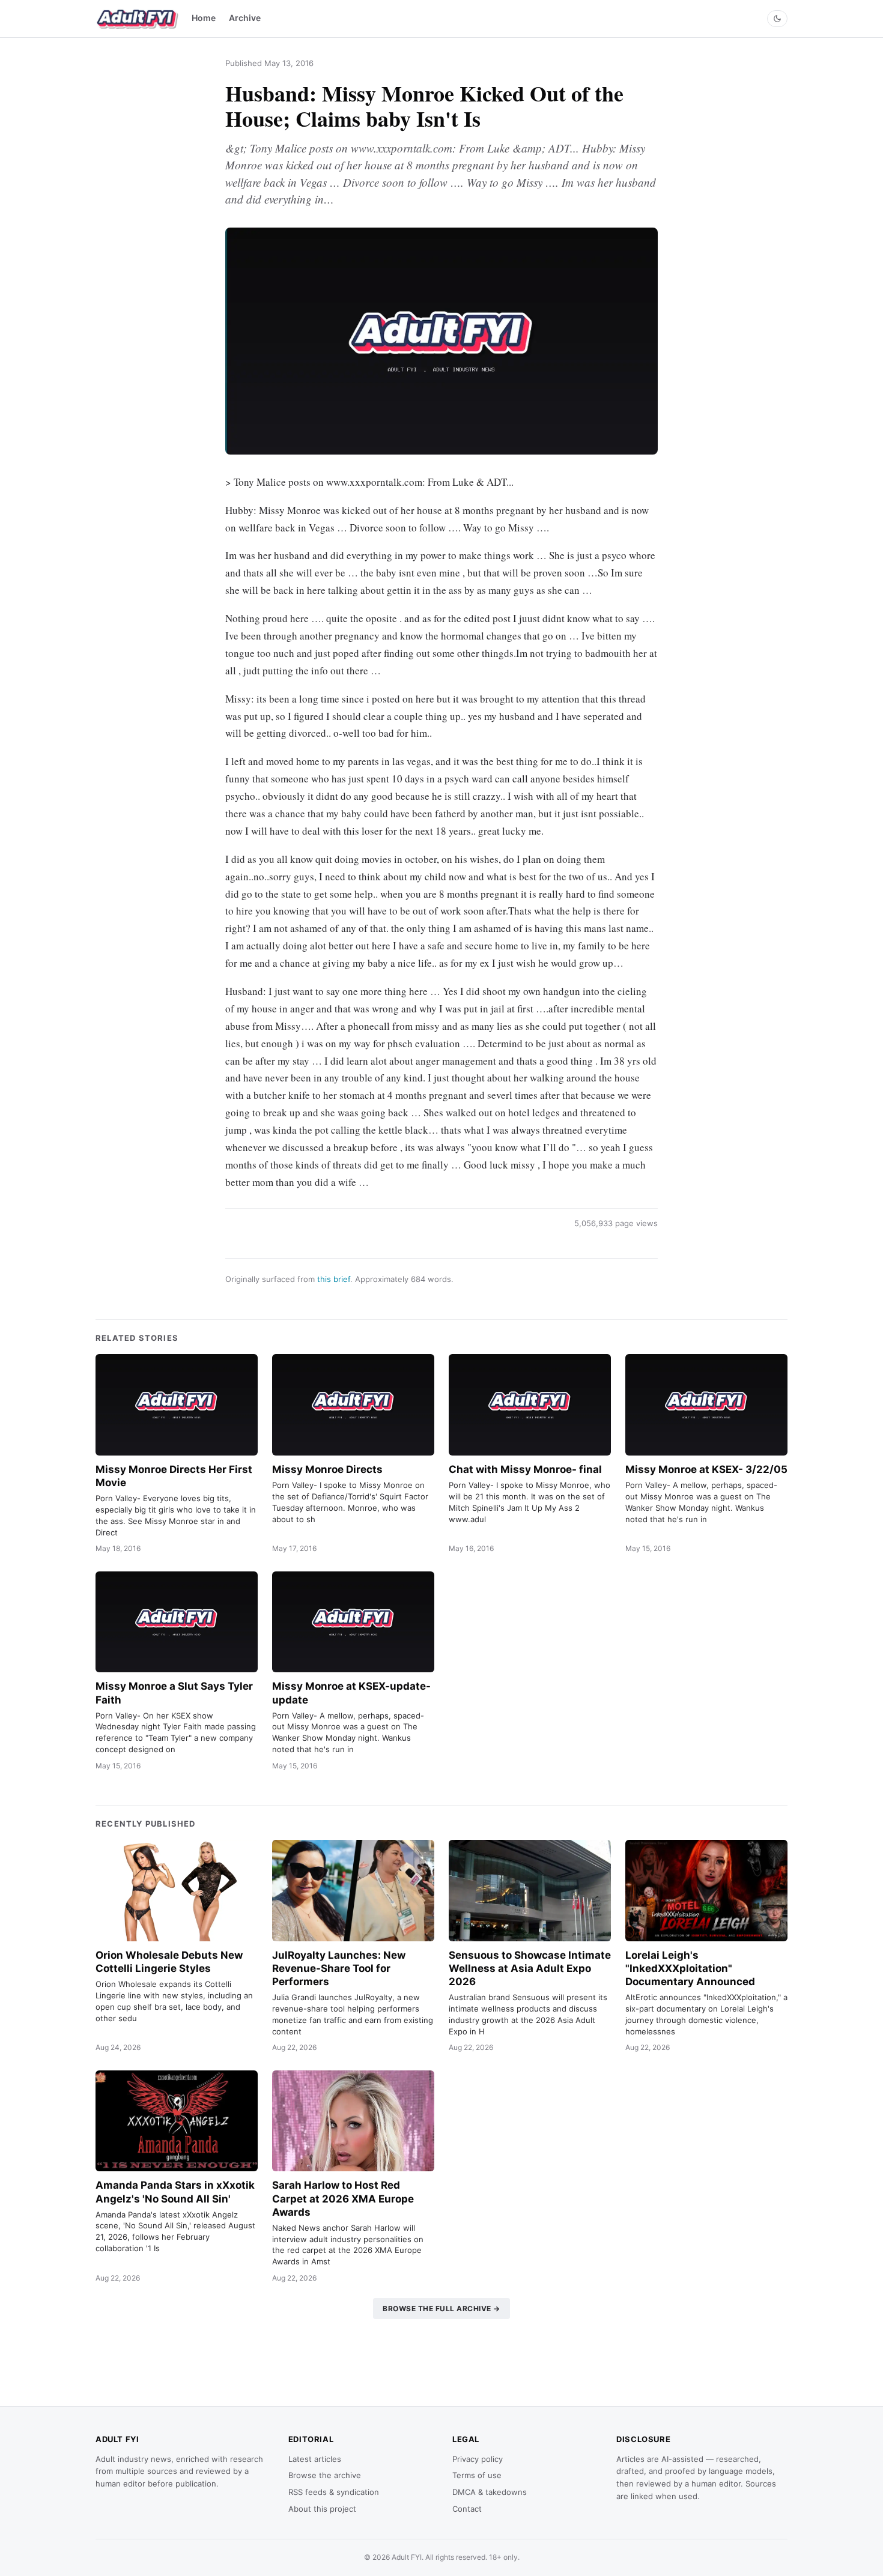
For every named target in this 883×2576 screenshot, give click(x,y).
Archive (245, 18)
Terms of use (477, 2475)
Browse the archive (325, 2475)
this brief (334, 1279)
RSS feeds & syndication (334, 2492)
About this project (322, 2509)
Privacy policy (478, 2459)
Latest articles (315, 2459)
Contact (467, 2509)
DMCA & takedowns (490, 2492)
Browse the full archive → (441, 2308)
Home (204, 18)
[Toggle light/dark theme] (777, 19)
